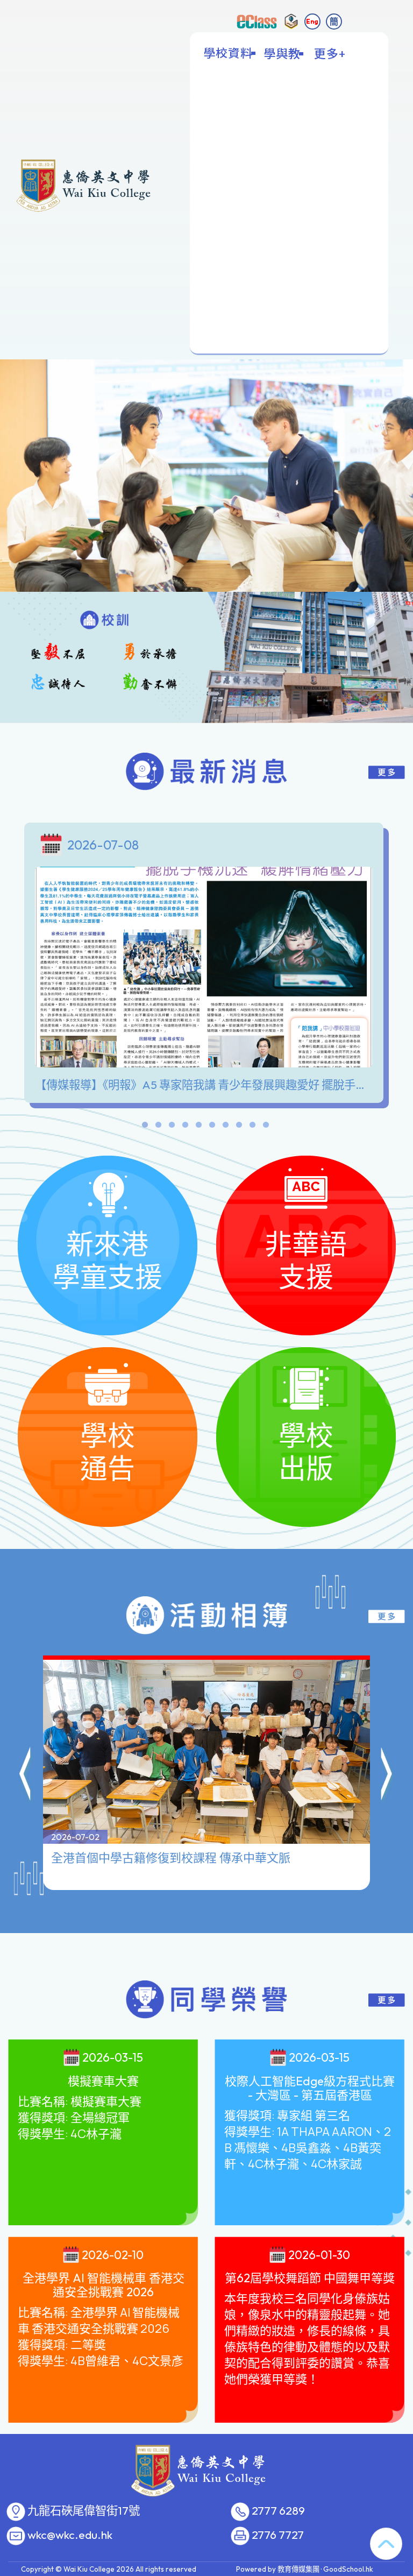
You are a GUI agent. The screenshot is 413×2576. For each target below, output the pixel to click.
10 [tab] (266, 1127)
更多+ (330, 53)
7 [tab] (225, 1127)
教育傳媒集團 (298, 2569)
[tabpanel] (206, 965)
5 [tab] (198, 1127)
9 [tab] (252, 1127)
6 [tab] (212, 1127)
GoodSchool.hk (348, 2569)
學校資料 (228, 53)
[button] (26, 1775)
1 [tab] (145, 1127)
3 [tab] (172, 1127)
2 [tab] (158, 1127)
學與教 (282, 53)
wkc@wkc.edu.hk (70, 2535)
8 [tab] (239, 1127)
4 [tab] (185, 1127)
